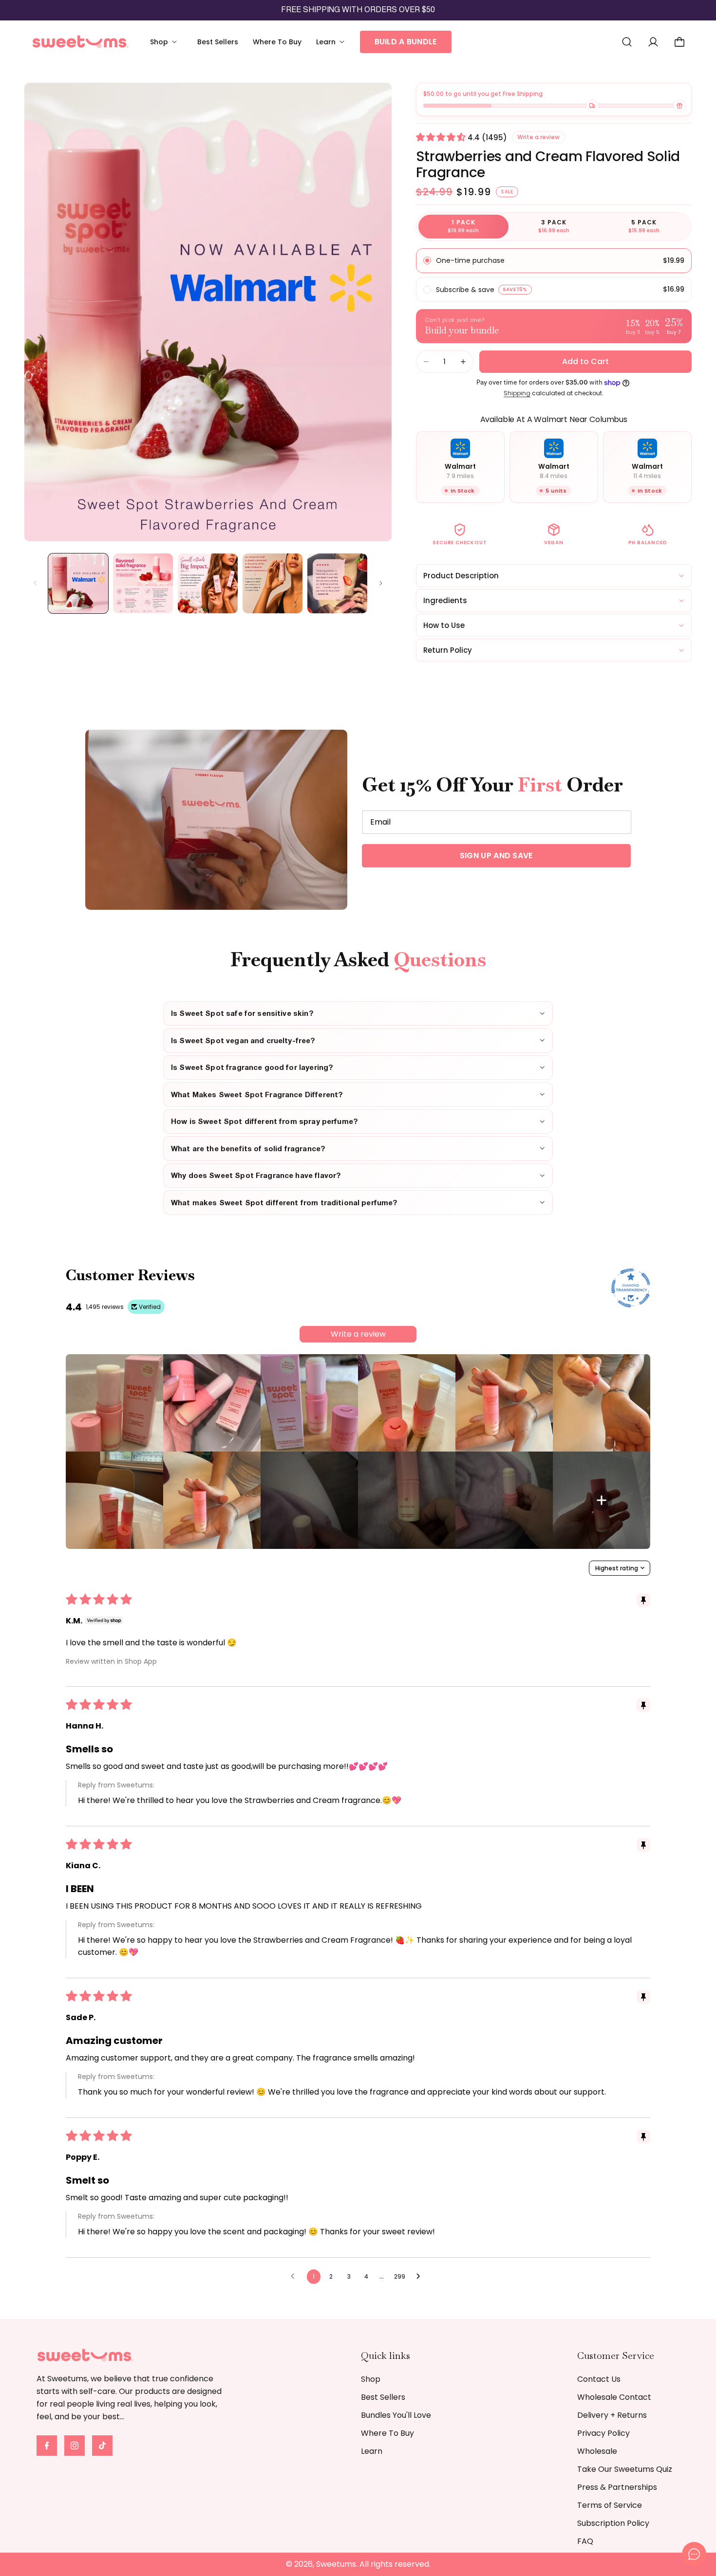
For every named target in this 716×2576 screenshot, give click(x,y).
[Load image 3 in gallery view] (208, 583)
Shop (371, 2379)
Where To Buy (387, 2433)
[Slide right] (381, 583)
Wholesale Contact (614, 2397)
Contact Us (599, 2379)
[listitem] (114, 1403)
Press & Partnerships (617, 2487)
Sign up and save (496, 856)
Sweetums (336, 2564)
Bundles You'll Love (396, 2415)
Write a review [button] (538, 137)
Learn (372, 2451)
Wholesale (597, 2451)
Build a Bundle (406, 42)
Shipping (517, 393)
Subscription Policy (613, 2523)
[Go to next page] (421, 2277)
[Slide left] (35, 583)
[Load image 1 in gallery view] (78, 583)
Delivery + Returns (612, 2415)
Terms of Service (610, 2505)
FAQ (585, 2541)
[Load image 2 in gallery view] (143, 583)
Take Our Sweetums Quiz (625, 2469)
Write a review (358, 1334)
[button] (166, 42)
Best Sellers (383, 2397)
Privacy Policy (603, 2433)
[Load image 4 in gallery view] (273, 583)
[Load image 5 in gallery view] (337, 583)
